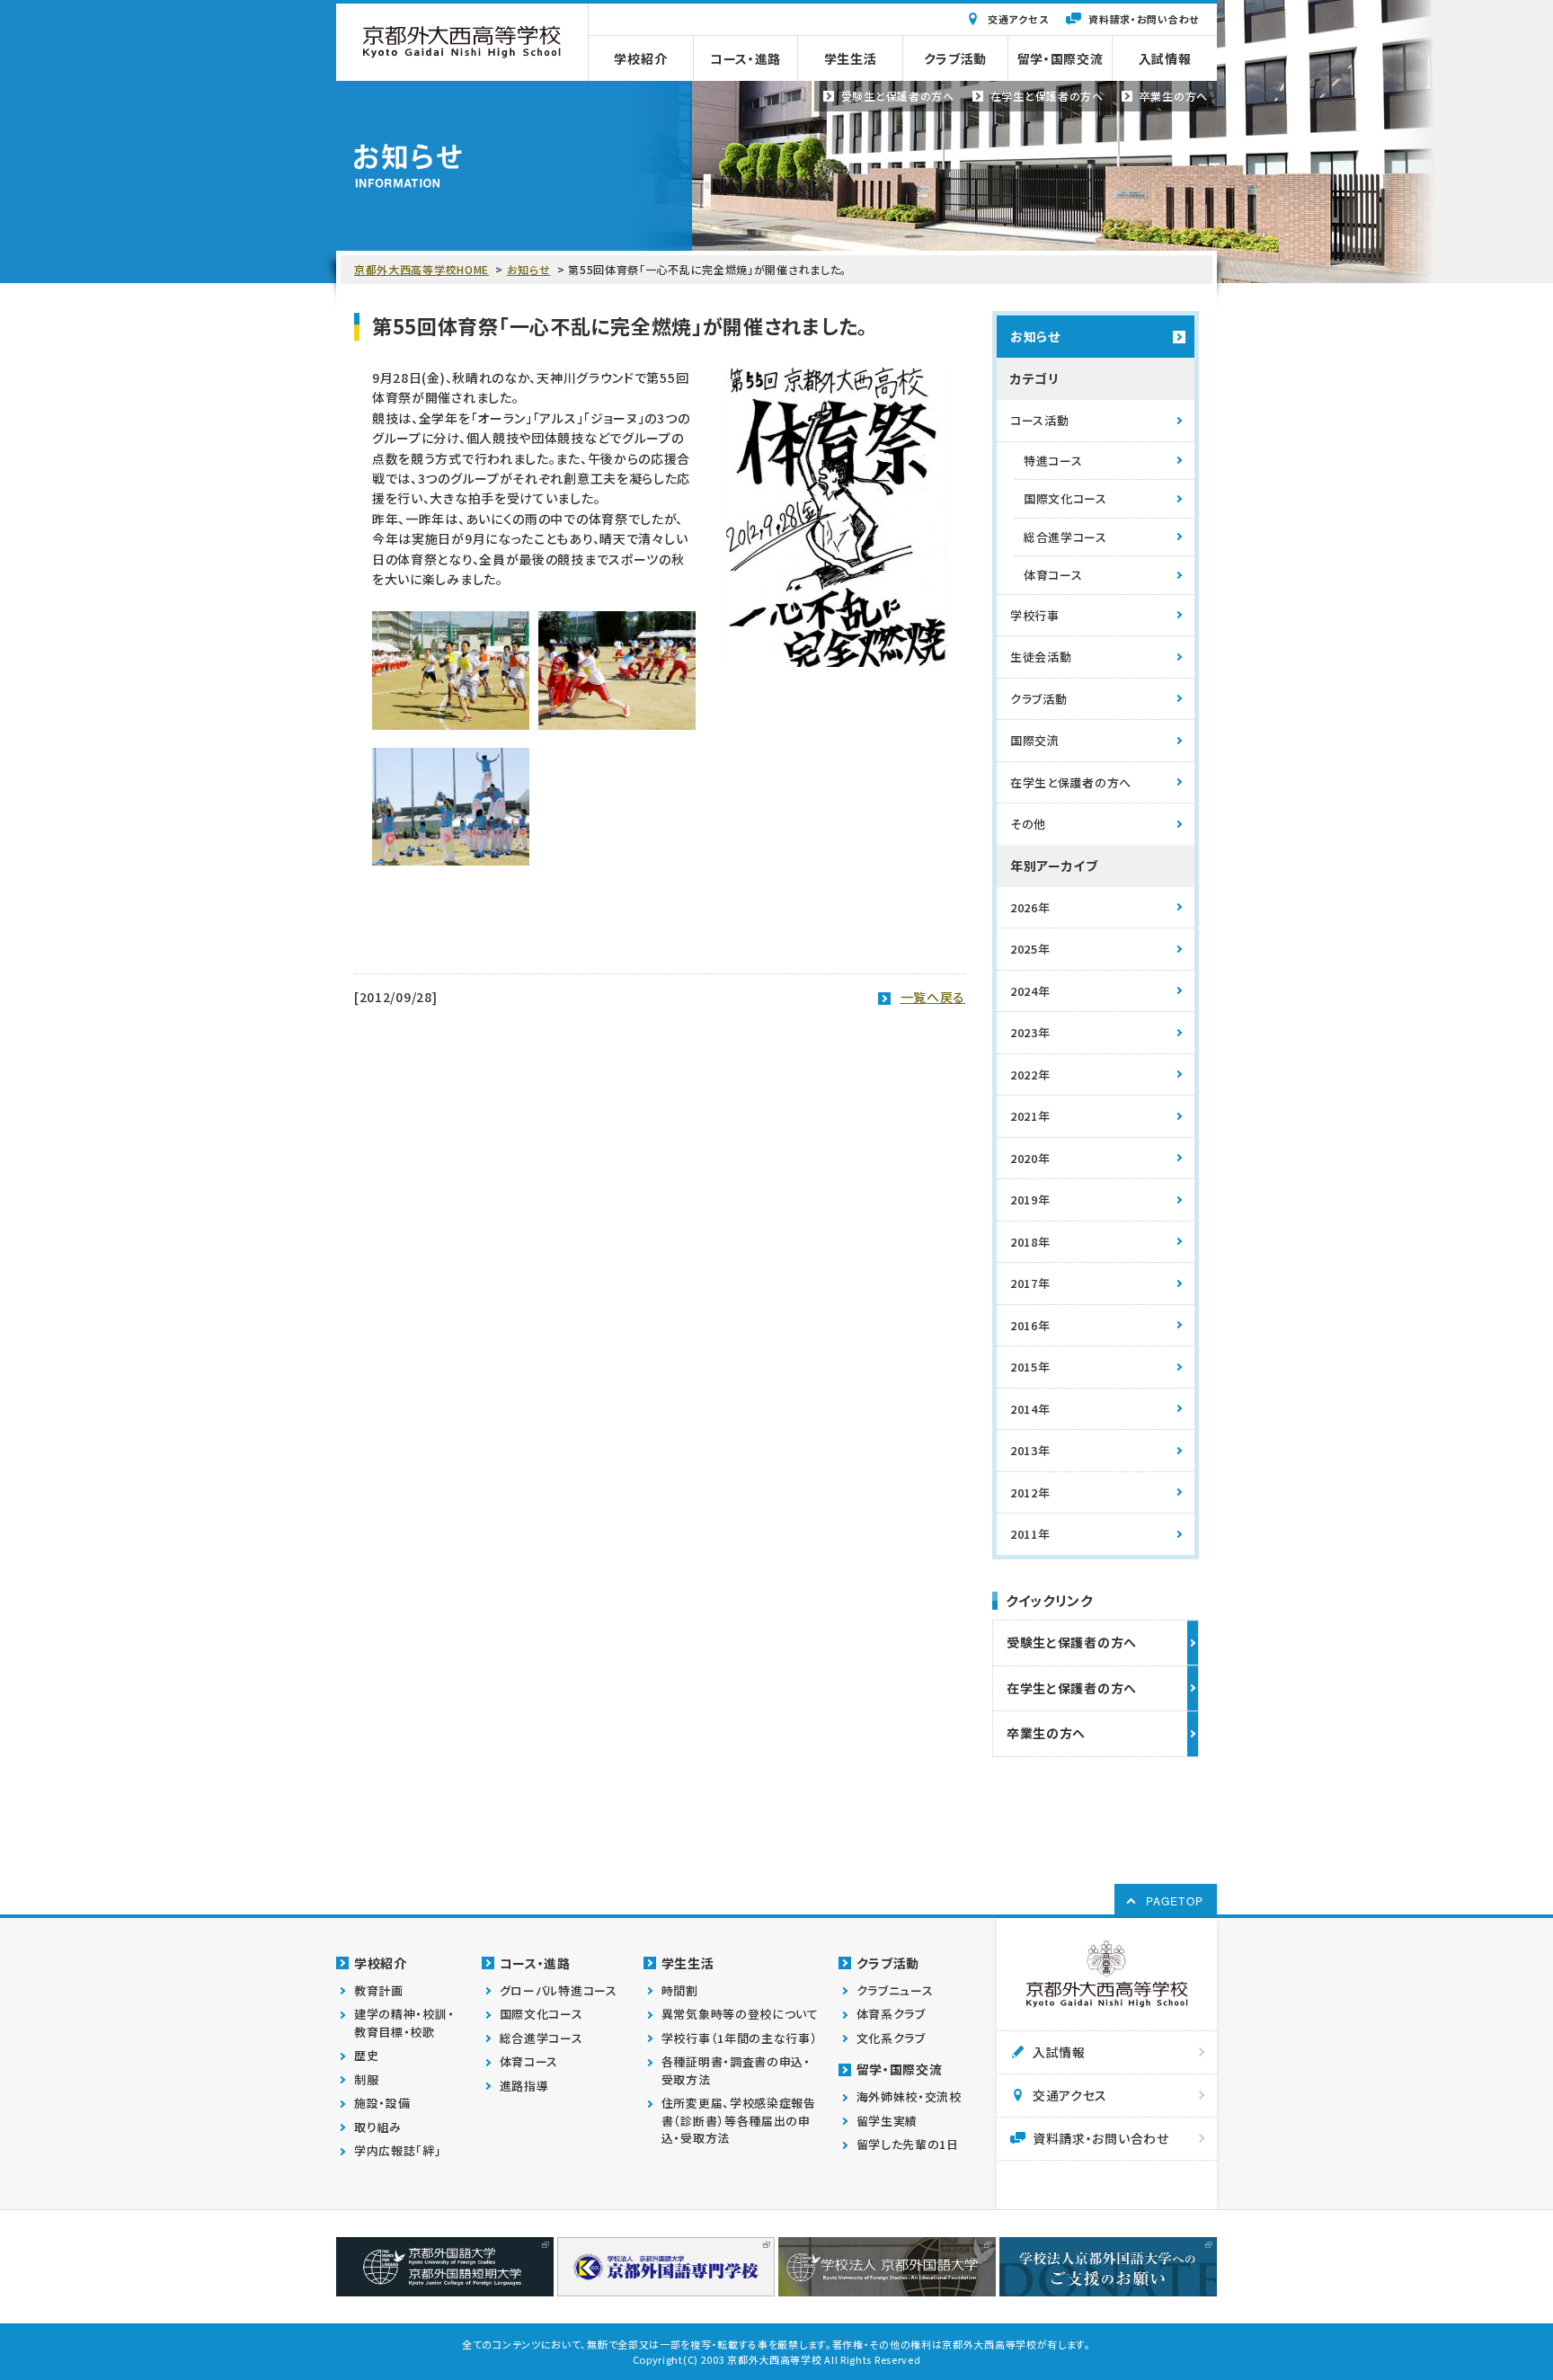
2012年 (1030, 1492)
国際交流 (1035, 740)
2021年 (1030, 1116)
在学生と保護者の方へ (1071, 782)
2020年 (1030, 1158)
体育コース (1053, 575)
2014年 (1030, 1409)
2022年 (1030, 1075)
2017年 (1030, 1283)
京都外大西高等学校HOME (422, 269)
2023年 (1030, 1032)
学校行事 (1035, 615)
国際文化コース (1065, 498)
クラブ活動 (1039, 699)
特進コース (1053, 461)
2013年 (1030, 1450)
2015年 (1030, 1367)
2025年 (1030, 949)
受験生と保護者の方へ (1072, 1642)
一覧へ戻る (933, 997)
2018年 (1030, 1242)
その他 (1028, 824)
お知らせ (529, 269)
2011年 (1030, 1534)
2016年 (1030, 1325)
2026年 (1030, 907)
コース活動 (1040, 420)
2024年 (1030, 991)
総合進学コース (1065, 537)
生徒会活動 (1041, 657)
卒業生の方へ (1046, 1733)
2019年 (1030, 1199)
